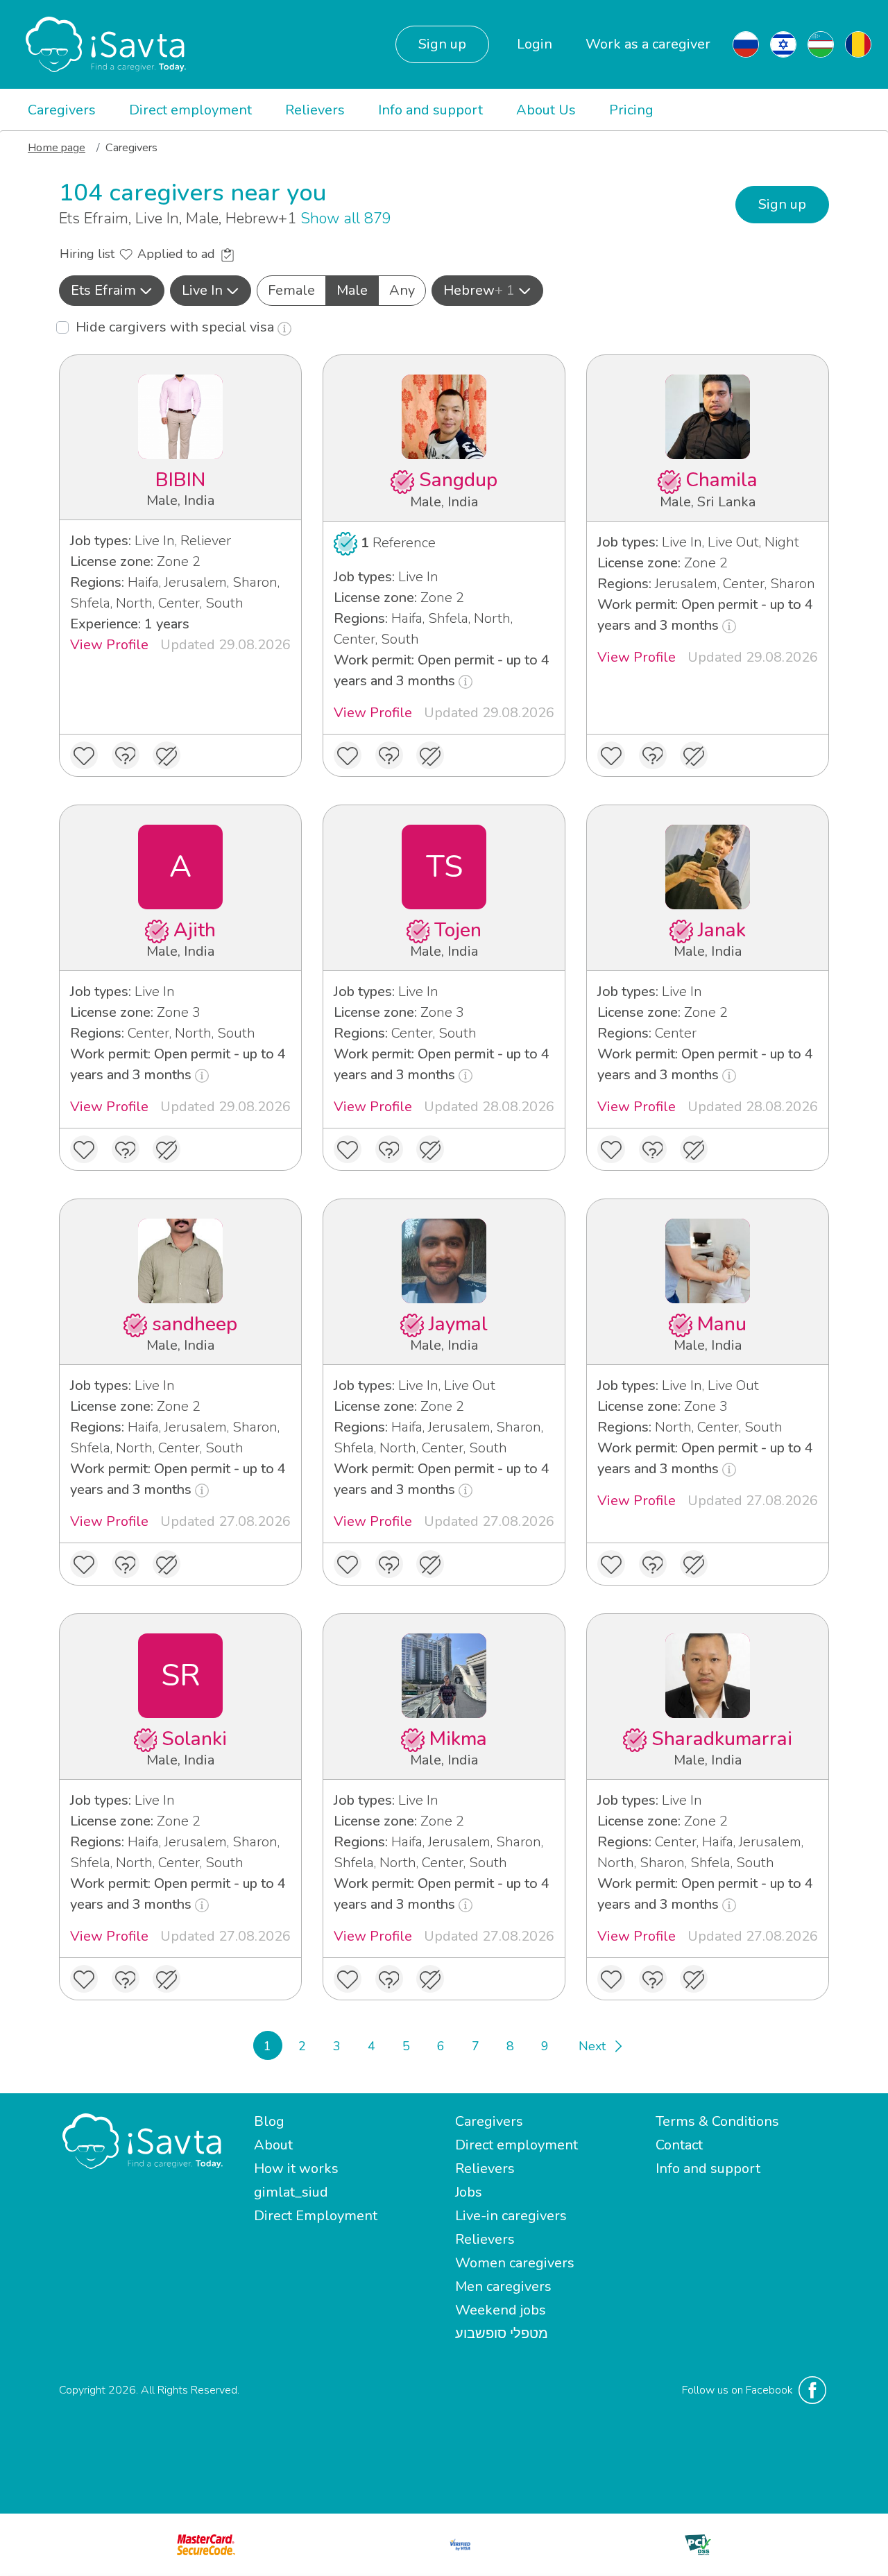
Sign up (442, 44)
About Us (546, 110)
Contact (679, 2145)
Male (352, 290)
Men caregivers (503, 2286)
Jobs (469, 2192)
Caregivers (62, 110)
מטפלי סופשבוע (502, 2334)
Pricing (631, 110)
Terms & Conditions (717, 2121)
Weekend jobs (501, 2310)
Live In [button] (202, 290)
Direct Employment (316, 2216)
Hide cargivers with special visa (177, 327)
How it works (296, 2169)
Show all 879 (346, 218)
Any (402, 290)
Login (535, 44)
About (273, 2145)
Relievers (315, 110)
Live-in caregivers (511, 2216)
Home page (57, 148)
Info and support (430, 110)
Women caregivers (515, 2263)
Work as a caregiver (648, 44)
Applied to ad (178, 254)
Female (291, 290)
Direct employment (190, 110)
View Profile (109, 645)
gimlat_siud (291, 2192)
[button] (112, 291)
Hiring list (89, 254)
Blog (269, 2121)
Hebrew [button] (479, 290)
